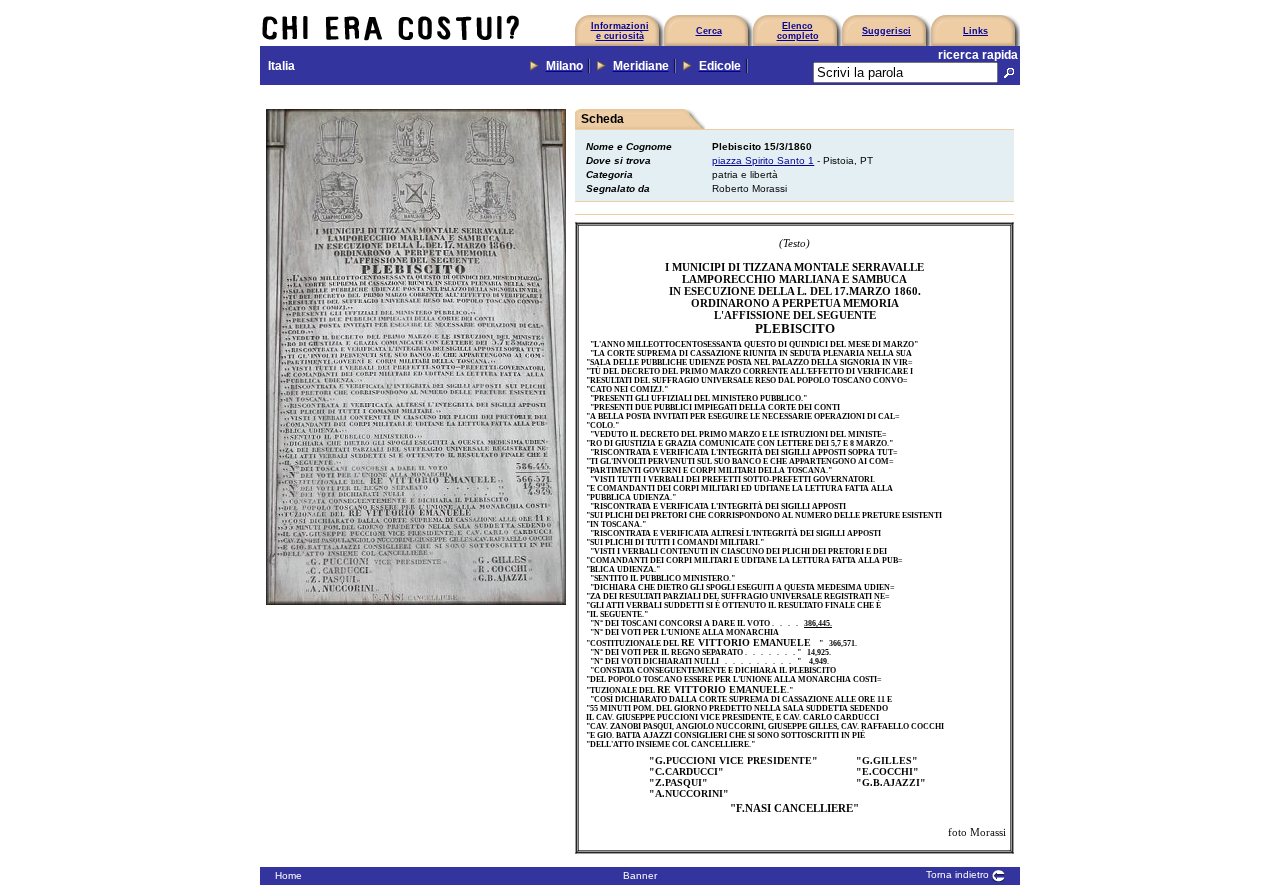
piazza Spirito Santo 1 (763, 160)
